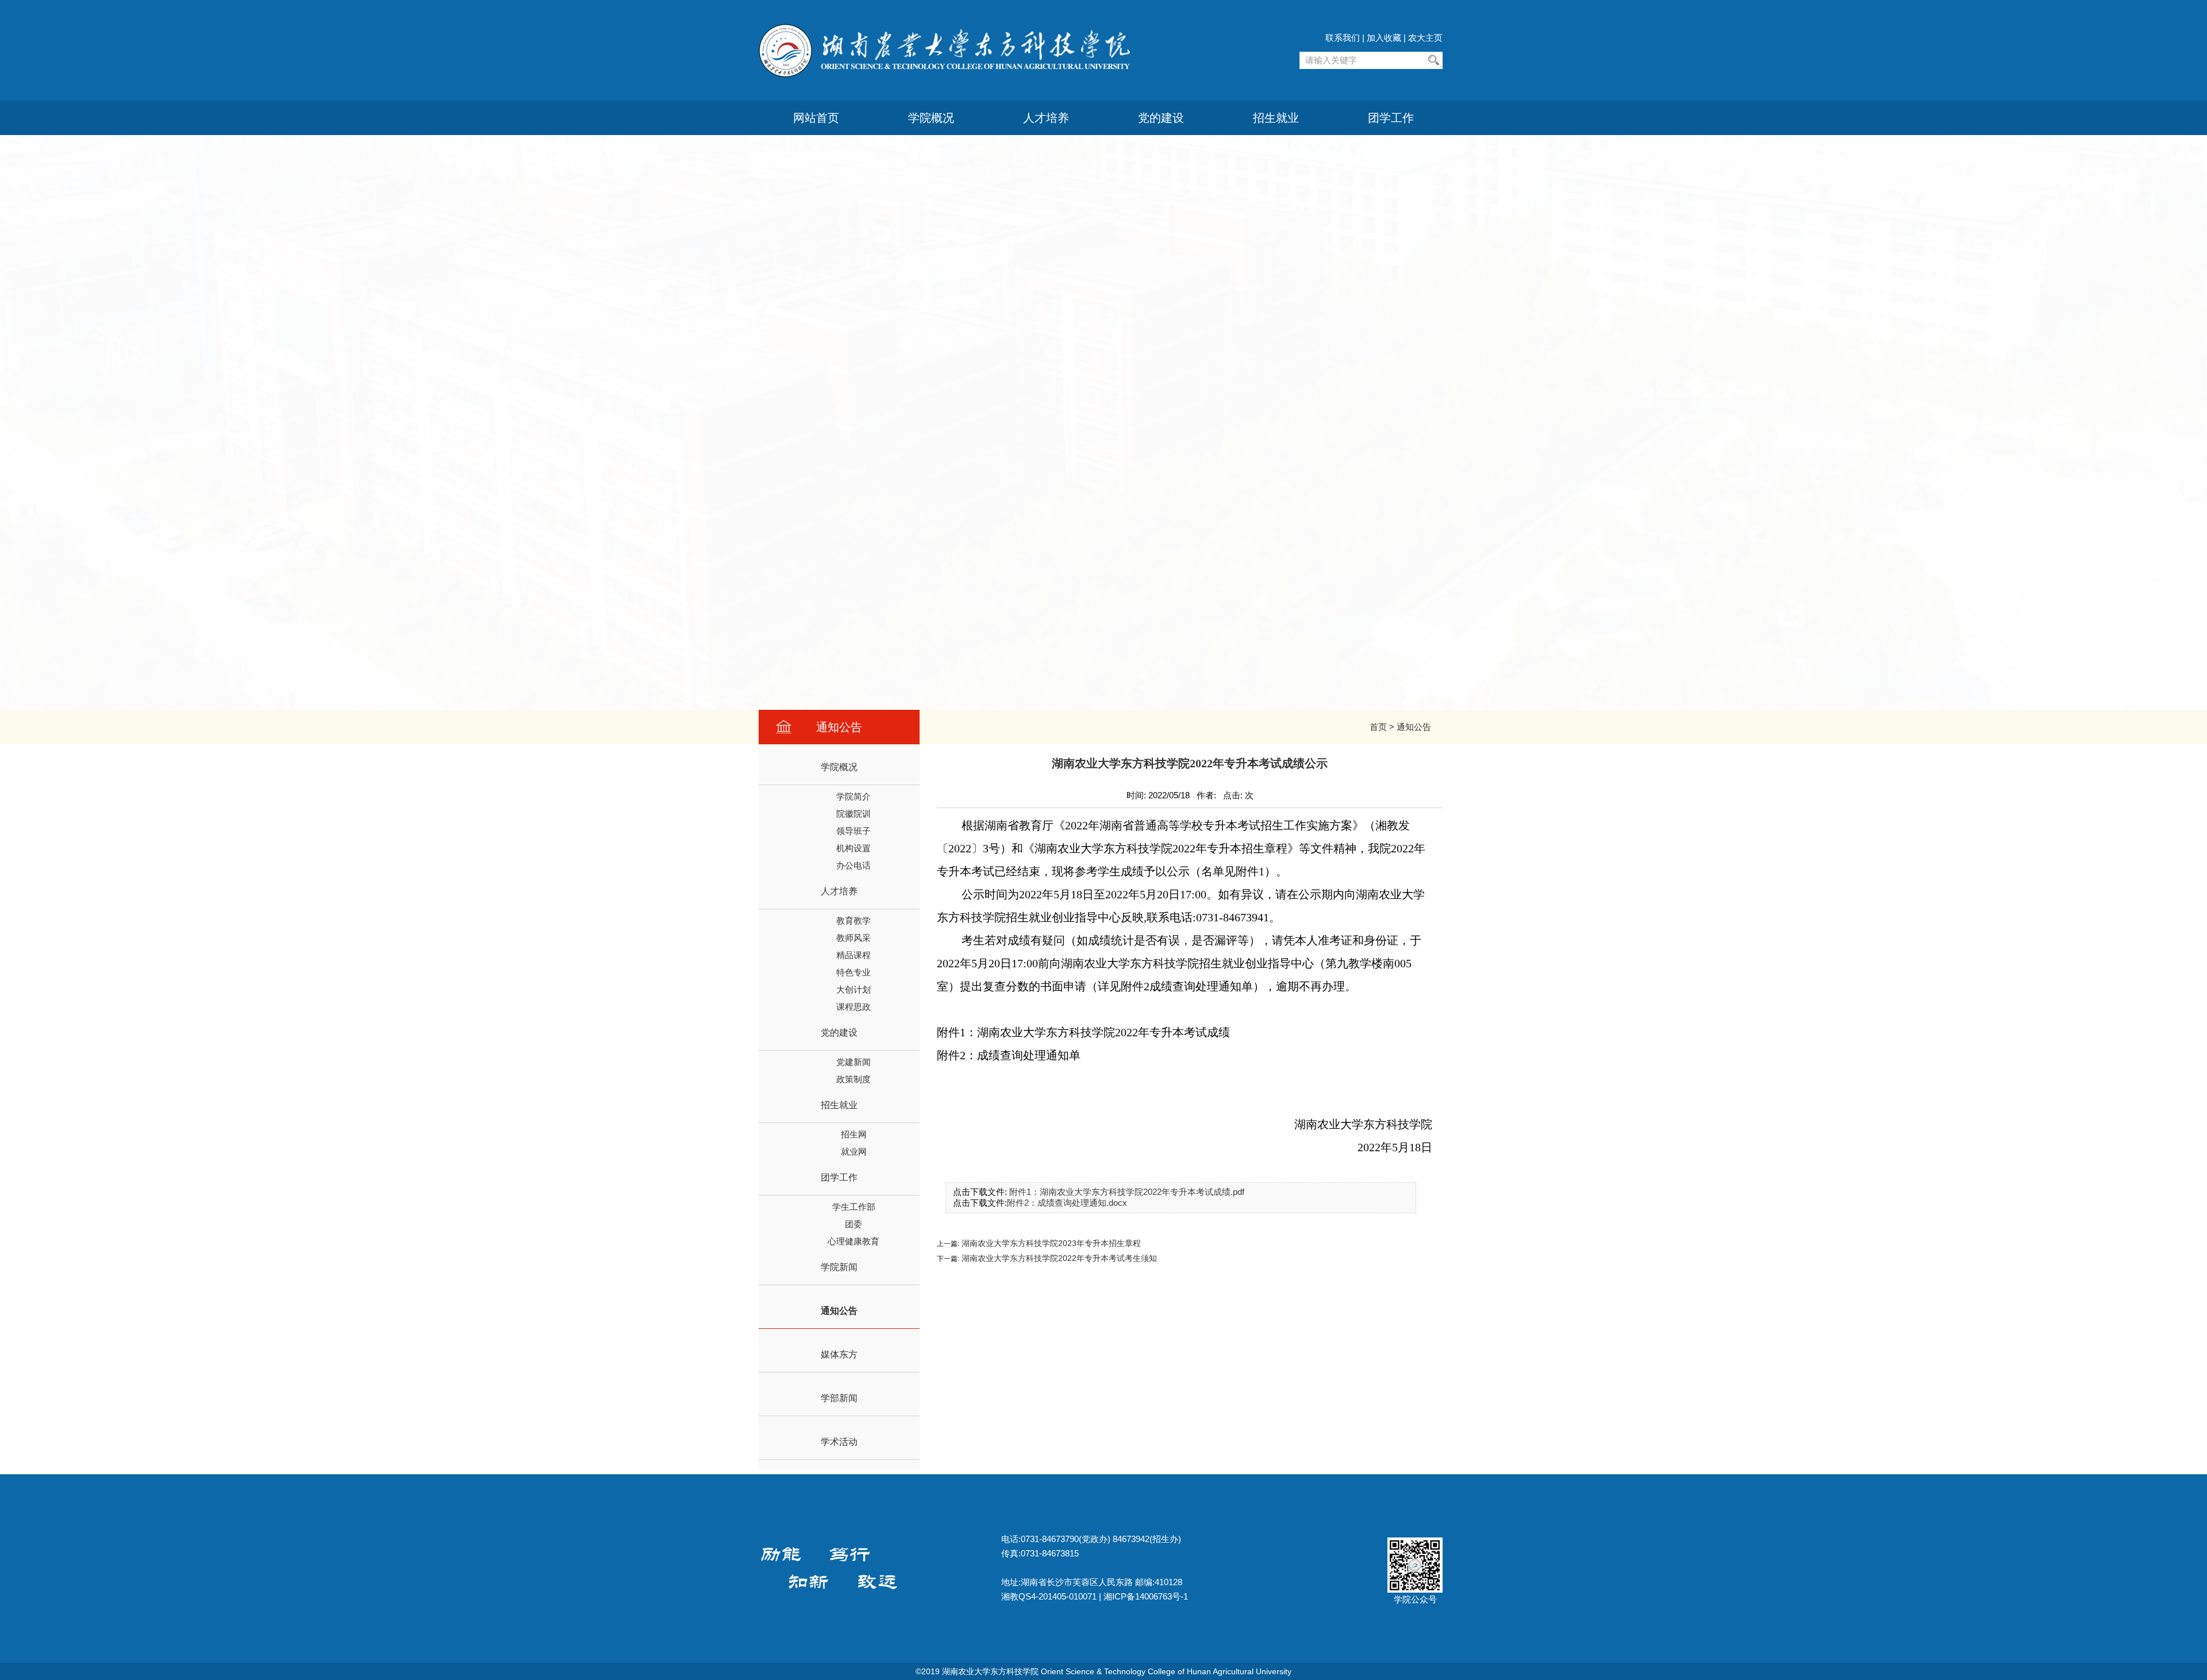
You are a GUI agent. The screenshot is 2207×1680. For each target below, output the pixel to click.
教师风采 (853, 938)
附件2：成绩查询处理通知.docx (1067, 1203)
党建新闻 (853, 1062)
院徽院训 (853, 814)
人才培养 (1046, 118)
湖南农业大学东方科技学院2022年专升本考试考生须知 (1058, 1258)
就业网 (854, 1152)
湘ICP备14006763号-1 (1146, 1596)
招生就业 (1276, 118)
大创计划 (853, 989)
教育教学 (853, 920)
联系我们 (1343, 38)
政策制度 (853, 1079)
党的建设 (1161, 118)
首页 (1378, 727)
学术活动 (839, 1442)
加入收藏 (1384, 38)
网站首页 (816, 118)
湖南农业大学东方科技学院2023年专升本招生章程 (1050, 1243)
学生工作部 (854, 1207)
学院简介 (853, 796)
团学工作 (1391, 118)
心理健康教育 (853, 1241)
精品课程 (853, 955)
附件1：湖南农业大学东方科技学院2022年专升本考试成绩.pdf (1127, 1192)
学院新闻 (839, 1267)
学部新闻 (839, 1398)
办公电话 (853, 865)
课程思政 (853, 1007)
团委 (853, 1224)
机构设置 (853, 848)
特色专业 (853, 972)
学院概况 (931, 118)
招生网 (854, 1134)
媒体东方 (839, 1354)
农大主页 (1425, 38)
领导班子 (853, 831)
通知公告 (1414, 727)
